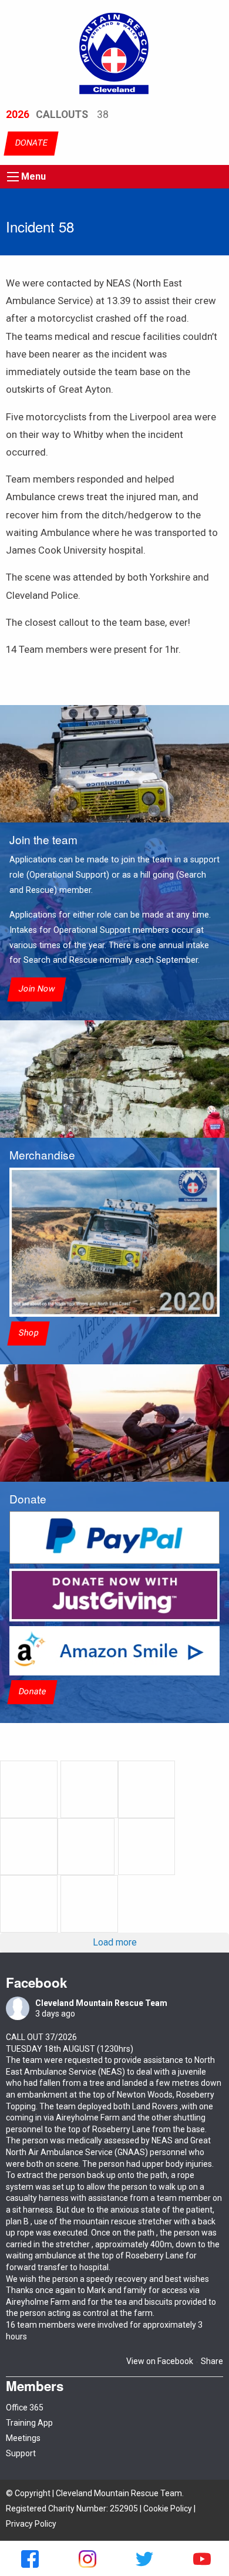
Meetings (23, 2438)
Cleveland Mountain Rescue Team (101, 2003)
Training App (29, 2423)
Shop (28, 1333)
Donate (32, 1692)
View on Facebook (160, 2361)
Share (212, 2361)
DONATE (31, 144)
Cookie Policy (168, 2508)
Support (21, 2453)
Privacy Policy (31, 2524)
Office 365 (25, 2408)
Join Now (37, 989)
